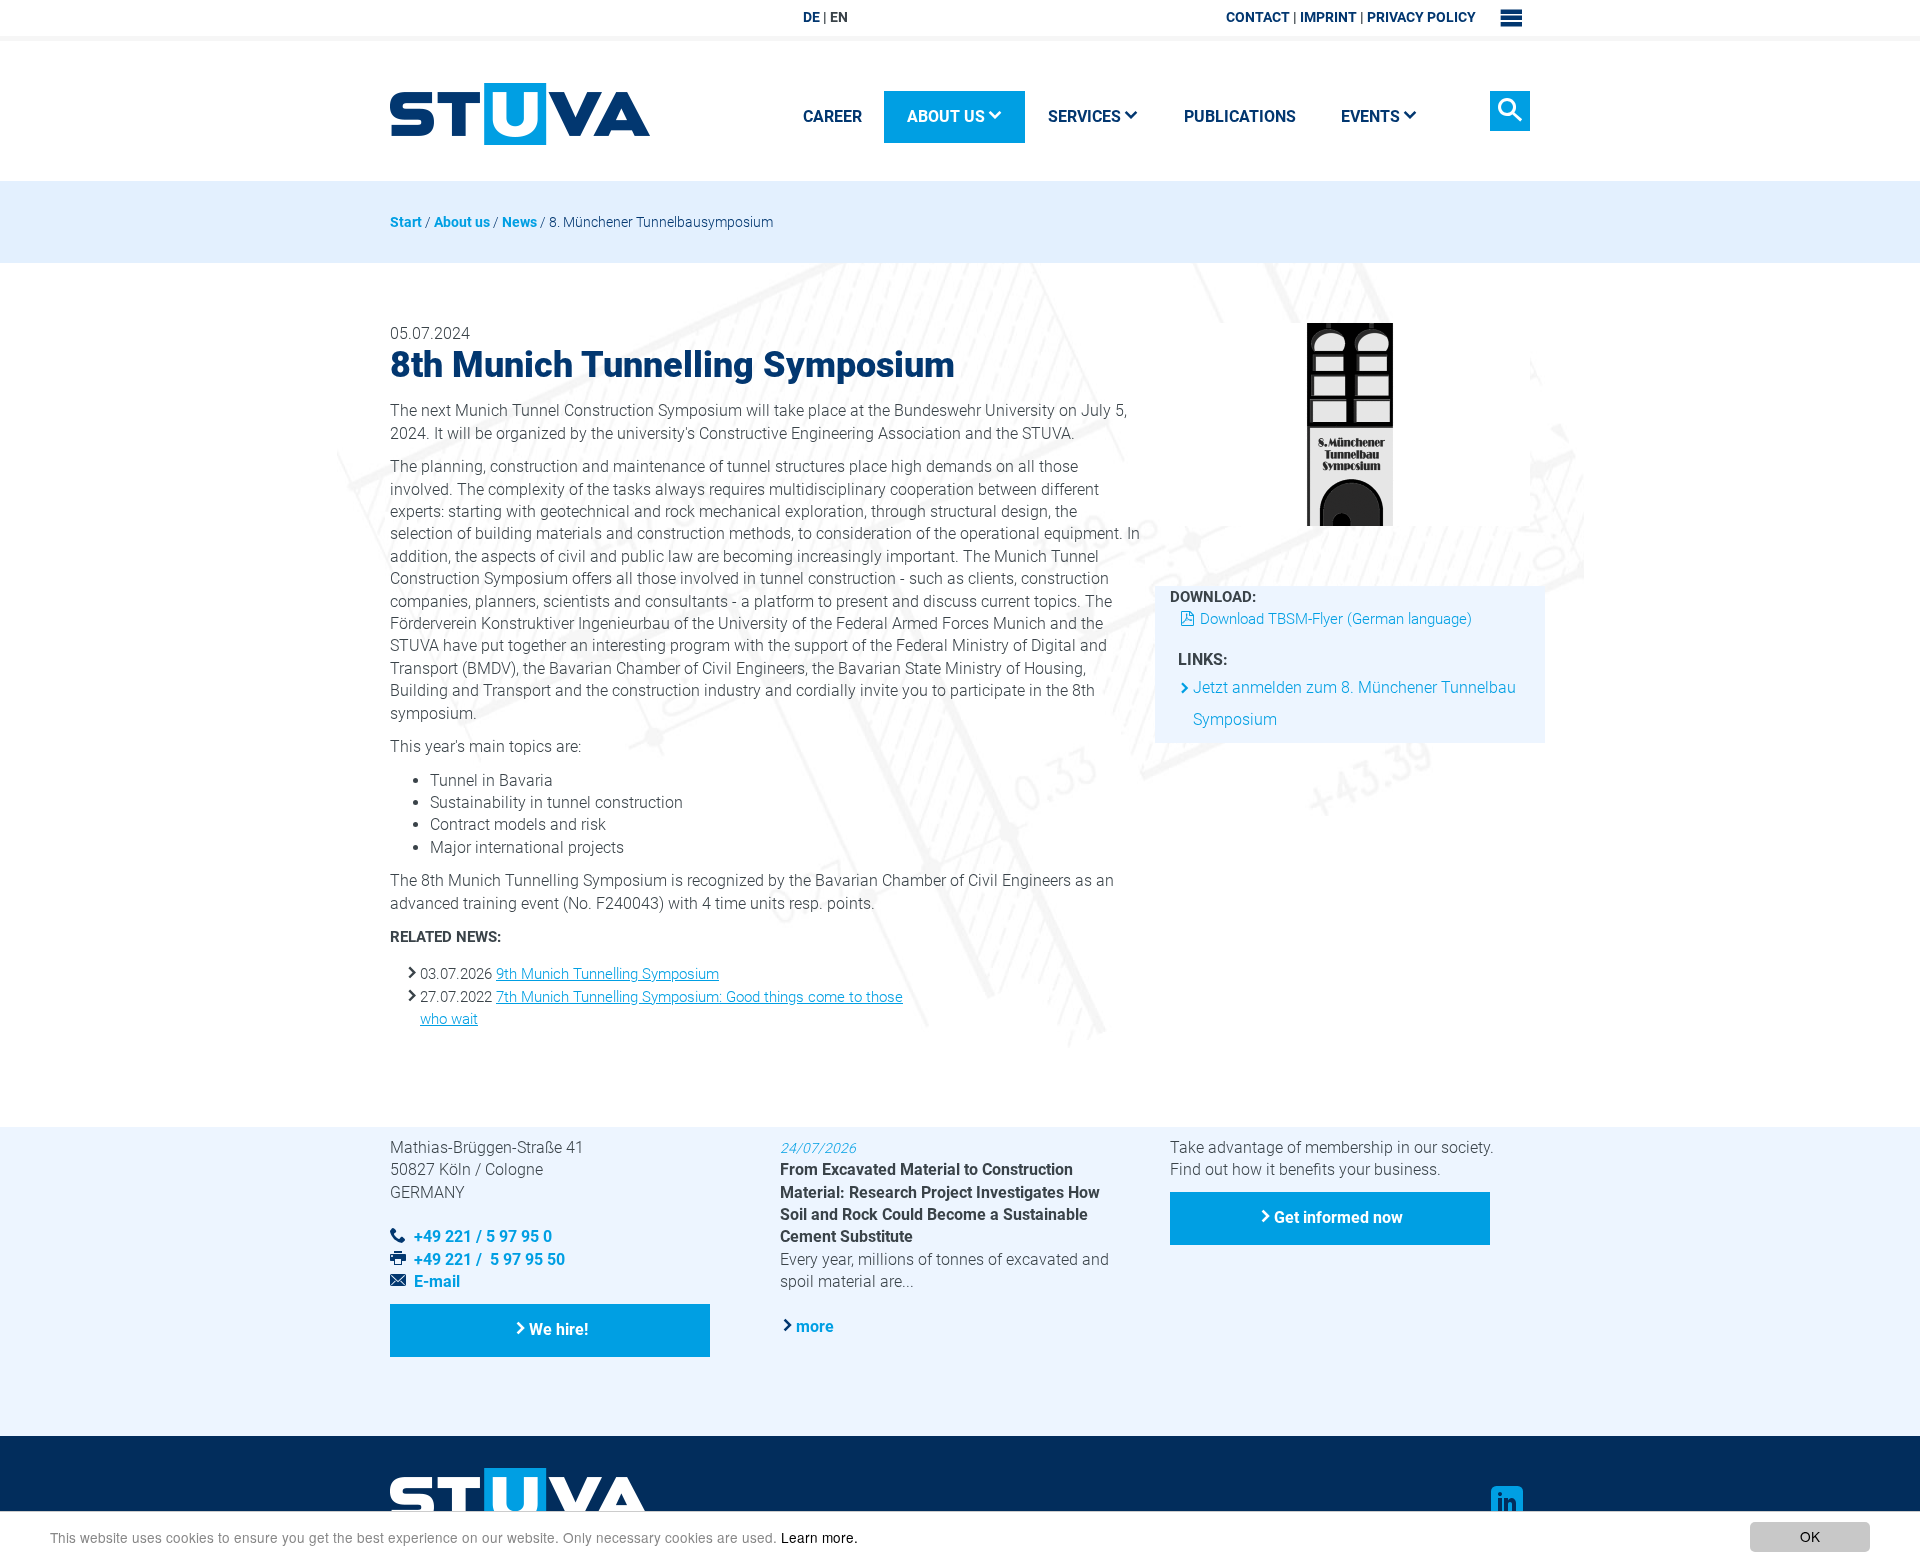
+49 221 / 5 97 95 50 (489, 1259)
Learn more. (819, 1537)
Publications (1240, 116)
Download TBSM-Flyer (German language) (1336, 619)
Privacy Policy (1421, 17)
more (815, 1326)
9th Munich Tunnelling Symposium (607, 974)
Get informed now (1338, 1217)
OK (1810, 1536)
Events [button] (1370, 116)
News (519, 222)
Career (832, 116)
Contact (1258, 17)
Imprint (1328, 17)
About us (462, 222)
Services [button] (1084, 116)
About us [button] (946, 116)
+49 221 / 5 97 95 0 (483, 1236)
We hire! (558, 1329)
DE (811, 17)
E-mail (437, 1281)
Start (406, 222)
